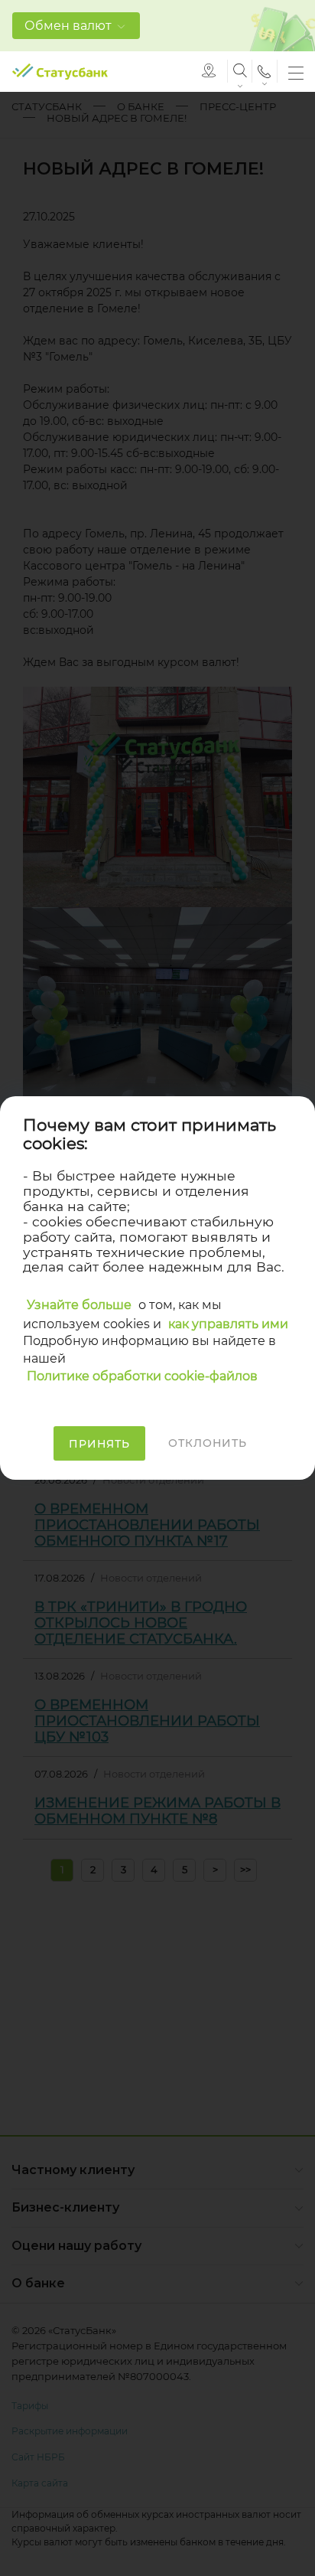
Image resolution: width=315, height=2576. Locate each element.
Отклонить (208, 1443)
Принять (99, 1444)
